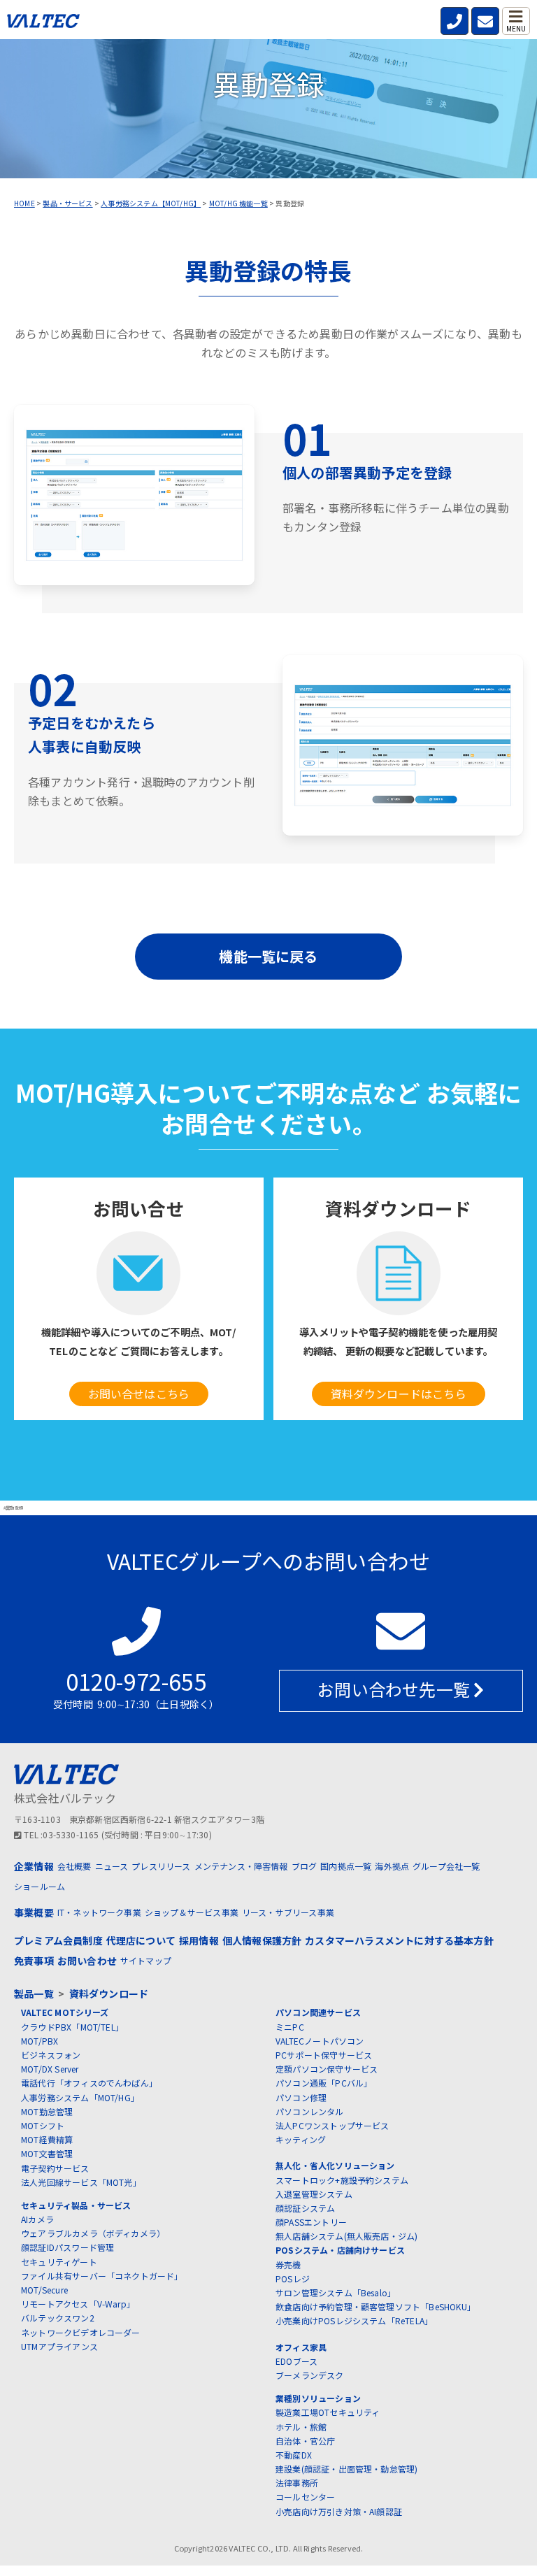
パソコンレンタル (310, 2111)
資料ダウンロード (109, 1994)
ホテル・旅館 (301, 2427)
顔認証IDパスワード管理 (67, 2247)
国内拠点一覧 (346, 1866)
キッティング (301, 2139)
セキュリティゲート (59, 2262)
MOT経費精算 (47, 2139)
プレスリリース (161, 1866)
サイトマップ (146, 1960)
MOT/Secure (44, 2290)
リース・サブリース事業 (288, 1912)
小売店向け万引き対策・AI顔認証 (339, 2511)
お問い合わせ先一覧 (395, 1689)
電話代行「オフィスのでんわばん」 (89, 2083)
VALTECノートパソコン (320, 2041)
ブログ (305, 1866)
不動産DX (294, 2455)
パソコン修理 (301, 2097)
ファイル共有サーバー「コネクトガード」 (102, 2276)
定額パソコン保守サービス (327, 2069)
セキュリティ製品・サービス (76, 2205)
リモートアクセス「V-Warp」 (78, 2304)
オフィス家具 (301, 2347)
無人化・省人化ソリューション (335, 2165)
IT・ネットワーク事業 (99, 1912)
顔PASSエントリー (311, 2222)
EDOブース (296, 2361)
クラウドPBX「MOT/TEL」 (72, 2027)
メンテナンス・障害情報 (241, 1866)
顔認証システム (305, 2208)
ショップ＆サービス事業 (192, 1912)
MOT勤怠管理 (47, 2111)
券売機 (288, 2264)
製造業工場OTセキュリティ (328, 2412)
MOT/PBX (40, 2041)
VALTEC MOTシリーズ (65, 2012)
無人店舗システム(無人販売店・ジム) (346, 2236)
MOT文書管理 (47, 2153)
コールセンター (305, 2497)
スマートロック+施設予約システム (342, 2180)
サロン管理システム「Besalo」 (336, 2292)
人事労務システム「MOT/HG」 (80, 2097)
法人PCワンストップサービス (332, 2125)
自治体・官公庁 (305, 2441)
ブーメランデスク (310, 2375)
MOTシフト (43, 2125)
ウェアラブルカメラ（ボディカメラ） (93, 2233)
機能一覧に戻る (268, 956)
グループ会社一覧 (446, 1866)
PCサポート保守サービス (324, 2055)
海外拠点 (392, 1866)
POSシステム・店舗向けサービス (340, 2250)
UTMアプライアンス (59, 2346)
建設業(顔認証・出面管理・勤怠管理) (346, 2469)
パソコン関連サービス (318, 2012)
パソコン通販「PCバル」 (324, 2083)
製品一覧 (34, 1994)
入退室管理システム (314, 2194)
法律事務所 (297, 2483)
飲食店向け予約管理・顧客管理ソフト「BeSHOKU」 (375, 2306)
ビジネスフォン (51, 2055)
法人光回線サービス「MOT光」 (81, 2182)
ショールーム (40, 1886)
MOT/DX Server (50, 2069)
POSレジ (293, 2278)
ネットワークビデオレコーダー (81, 2332)
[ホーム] (43, 24)
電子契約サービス (55, 2168)
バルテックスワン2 (58, 2318)
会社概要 (74, 1866)
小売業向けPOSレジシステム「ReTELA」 (354, 2320)
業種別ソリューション (318, 2398)
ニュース (112, 1866)
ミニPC (290, 2027)
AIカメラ (37, 2219)
